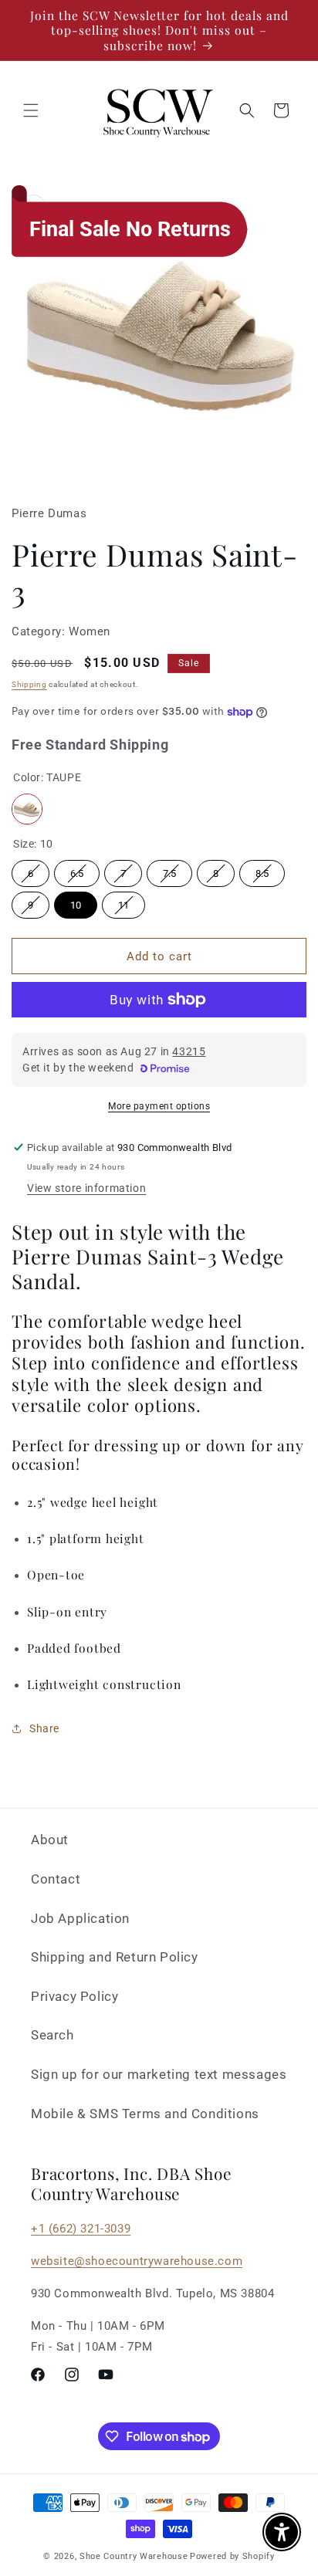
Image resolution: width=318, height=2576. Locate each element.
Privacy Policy (74, 1996)
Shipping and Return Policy (115, 1957)
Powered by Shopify (232, 2556)
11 (123, 905)
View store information (86, 1188)
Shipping (29, 684)
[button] (31, 110)
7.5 (169, 873)
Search (52, 2035)
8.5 (262, 873)
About (50, 1840)
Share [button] (44, 1728)
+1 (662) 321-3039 (81, 2229)
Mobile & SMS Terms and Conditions (145, 2114)
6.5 (77, 873)
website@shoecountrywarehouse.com (137, 2261)
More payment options (159, 1106)
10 (76, 905)
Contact (56, 1879)
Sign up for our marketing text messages (159, 2074)
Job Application (80, 1918)
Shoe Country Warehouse (134, 2556)
